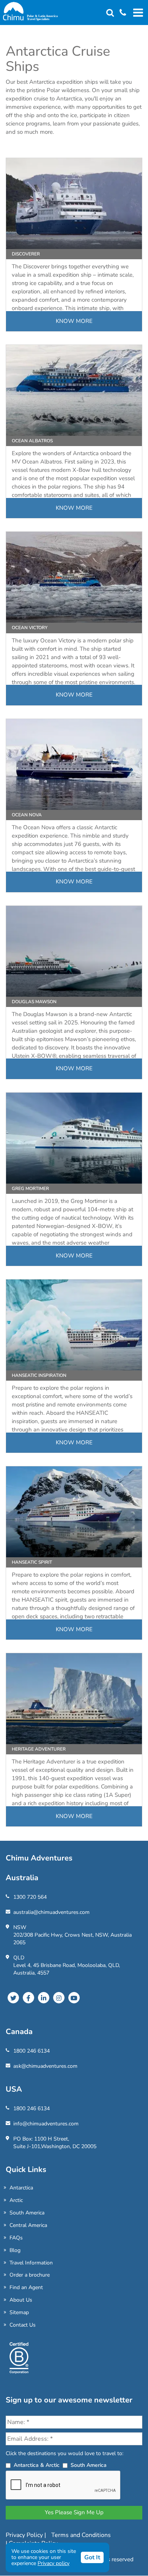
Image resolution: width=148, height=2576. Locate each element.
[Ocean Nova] (74, 764)
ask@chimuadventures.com (45, 2066)
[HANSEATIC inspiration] (74, 1325)
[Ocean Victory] (74, 577)
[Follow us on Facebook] (28, 1998)
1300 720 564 (30, 1897)
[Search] (110, 13)
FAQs (16, 2238)
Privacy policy (54, 2563)
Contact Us (23, 2325)
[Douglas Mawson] (74, 951)
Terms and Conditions (81, 2535)
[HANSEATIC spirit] (74, 1512)
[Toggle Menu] (137, 13)
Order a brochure (30, 2275)
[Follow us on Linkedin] (44, 1998)
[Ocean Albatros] (74, 390)
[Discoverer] (74, 204)
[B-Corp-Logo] (19, 2361)
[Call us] (120, 13)
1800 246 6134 (31, 2051)
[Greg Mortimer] (74, 1138)
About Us (21, 2300)
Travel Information (31, 2263)
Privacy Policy (25, 2535)
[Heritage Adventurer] (74, 1699)
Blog (15, 2250)
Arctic (16, 2200)
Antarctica (21, 2188)
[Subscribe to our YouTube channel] (74, 1998)
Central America (28, 2225)
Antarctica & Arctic (37, 2465)
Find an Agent (26, 2287)
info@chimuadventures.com (46, 2124)
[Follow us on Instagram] (59, 1998)
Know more (74, 321)
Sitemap (19, 2312)
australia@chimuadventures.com (51, 1912)
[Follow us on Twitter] (13, 1998)
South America (27, 2213)
